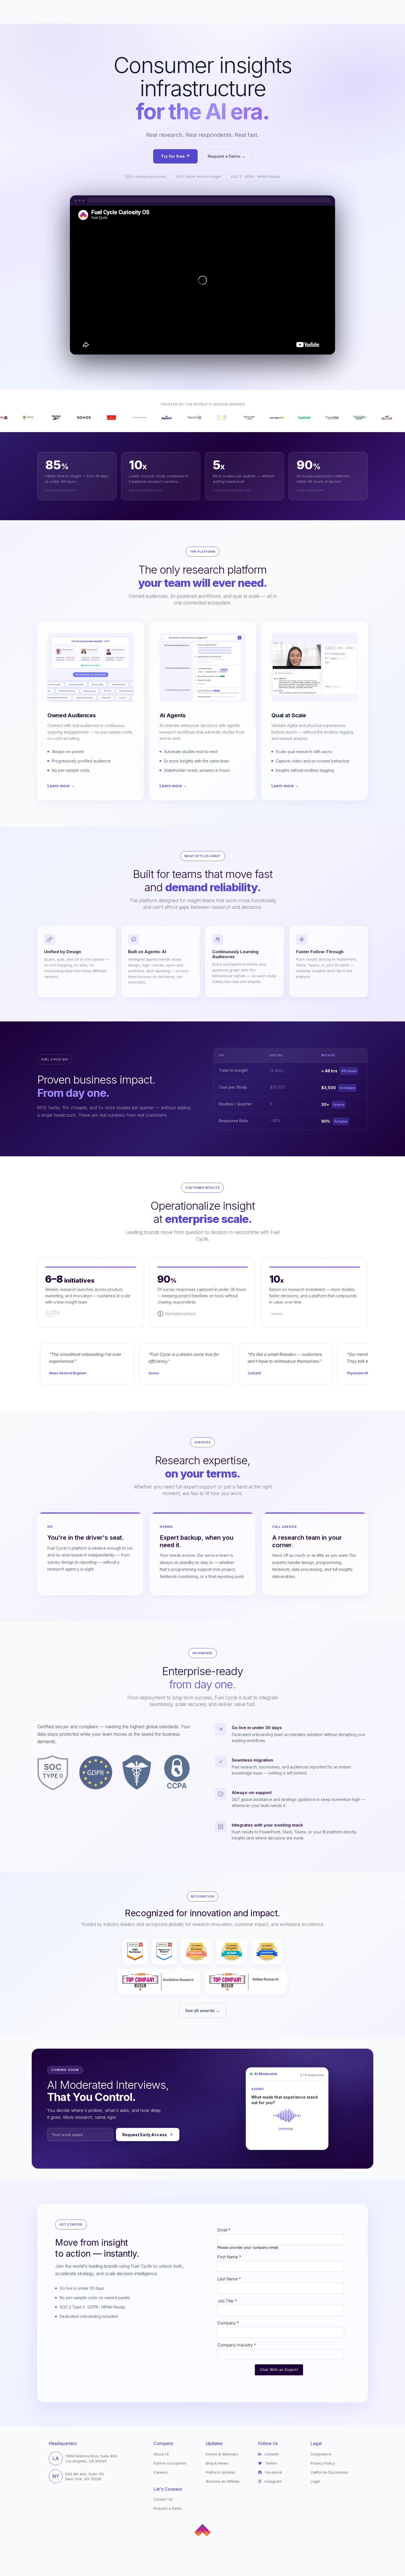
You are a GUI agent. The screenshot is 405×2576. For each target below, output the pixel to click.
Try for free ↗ (175, 156)
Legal (315, 2481)
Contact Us (163, 2499)
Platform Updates (221, 2472)
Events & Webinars (222, 2454)
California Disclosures (329, 2472)
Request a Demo (168, 2508)
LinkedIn (271, 2454)
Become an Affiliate (223, 2481)
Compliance (321, 2454)
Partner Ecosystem (170, 2463)
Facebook (273, 2472)
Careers (160, 2472)
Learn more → (61, 786)
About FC (161, 2454)
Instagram (272, 2481)
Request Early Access (145, 2135)
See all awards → (202, 2011)
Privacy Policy (322, 2463)
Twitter (270, 2463)
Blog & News (217, 2463)
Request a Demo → (227, 156)
